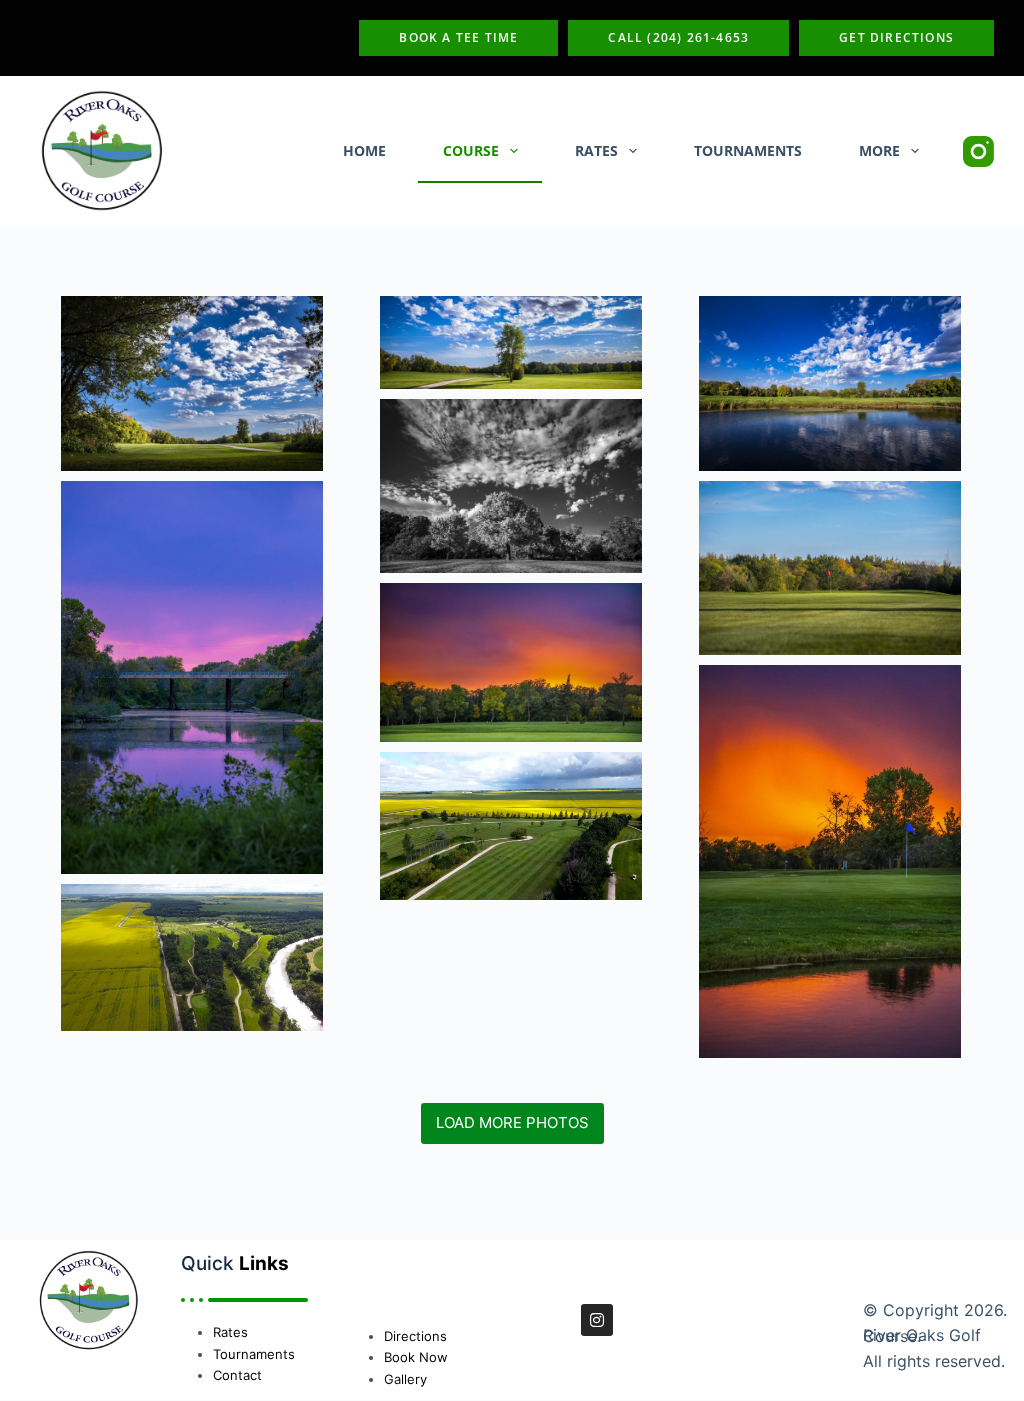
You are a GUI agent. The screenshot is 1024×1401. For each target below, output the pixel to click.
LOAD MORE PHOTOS (512, 1122)
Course (471, 150)
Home (364, 150)
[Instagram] (978, 151)
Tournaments (748, 150)
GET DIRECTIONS (896, 37)
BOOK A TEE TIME (458, 37)
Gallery (405, 1379)
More (879, 150)
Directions (415, 1336)
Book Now (416, 1357)
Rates (596, 150)
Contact (237, 1375)
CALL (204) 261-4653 (678, 37)
